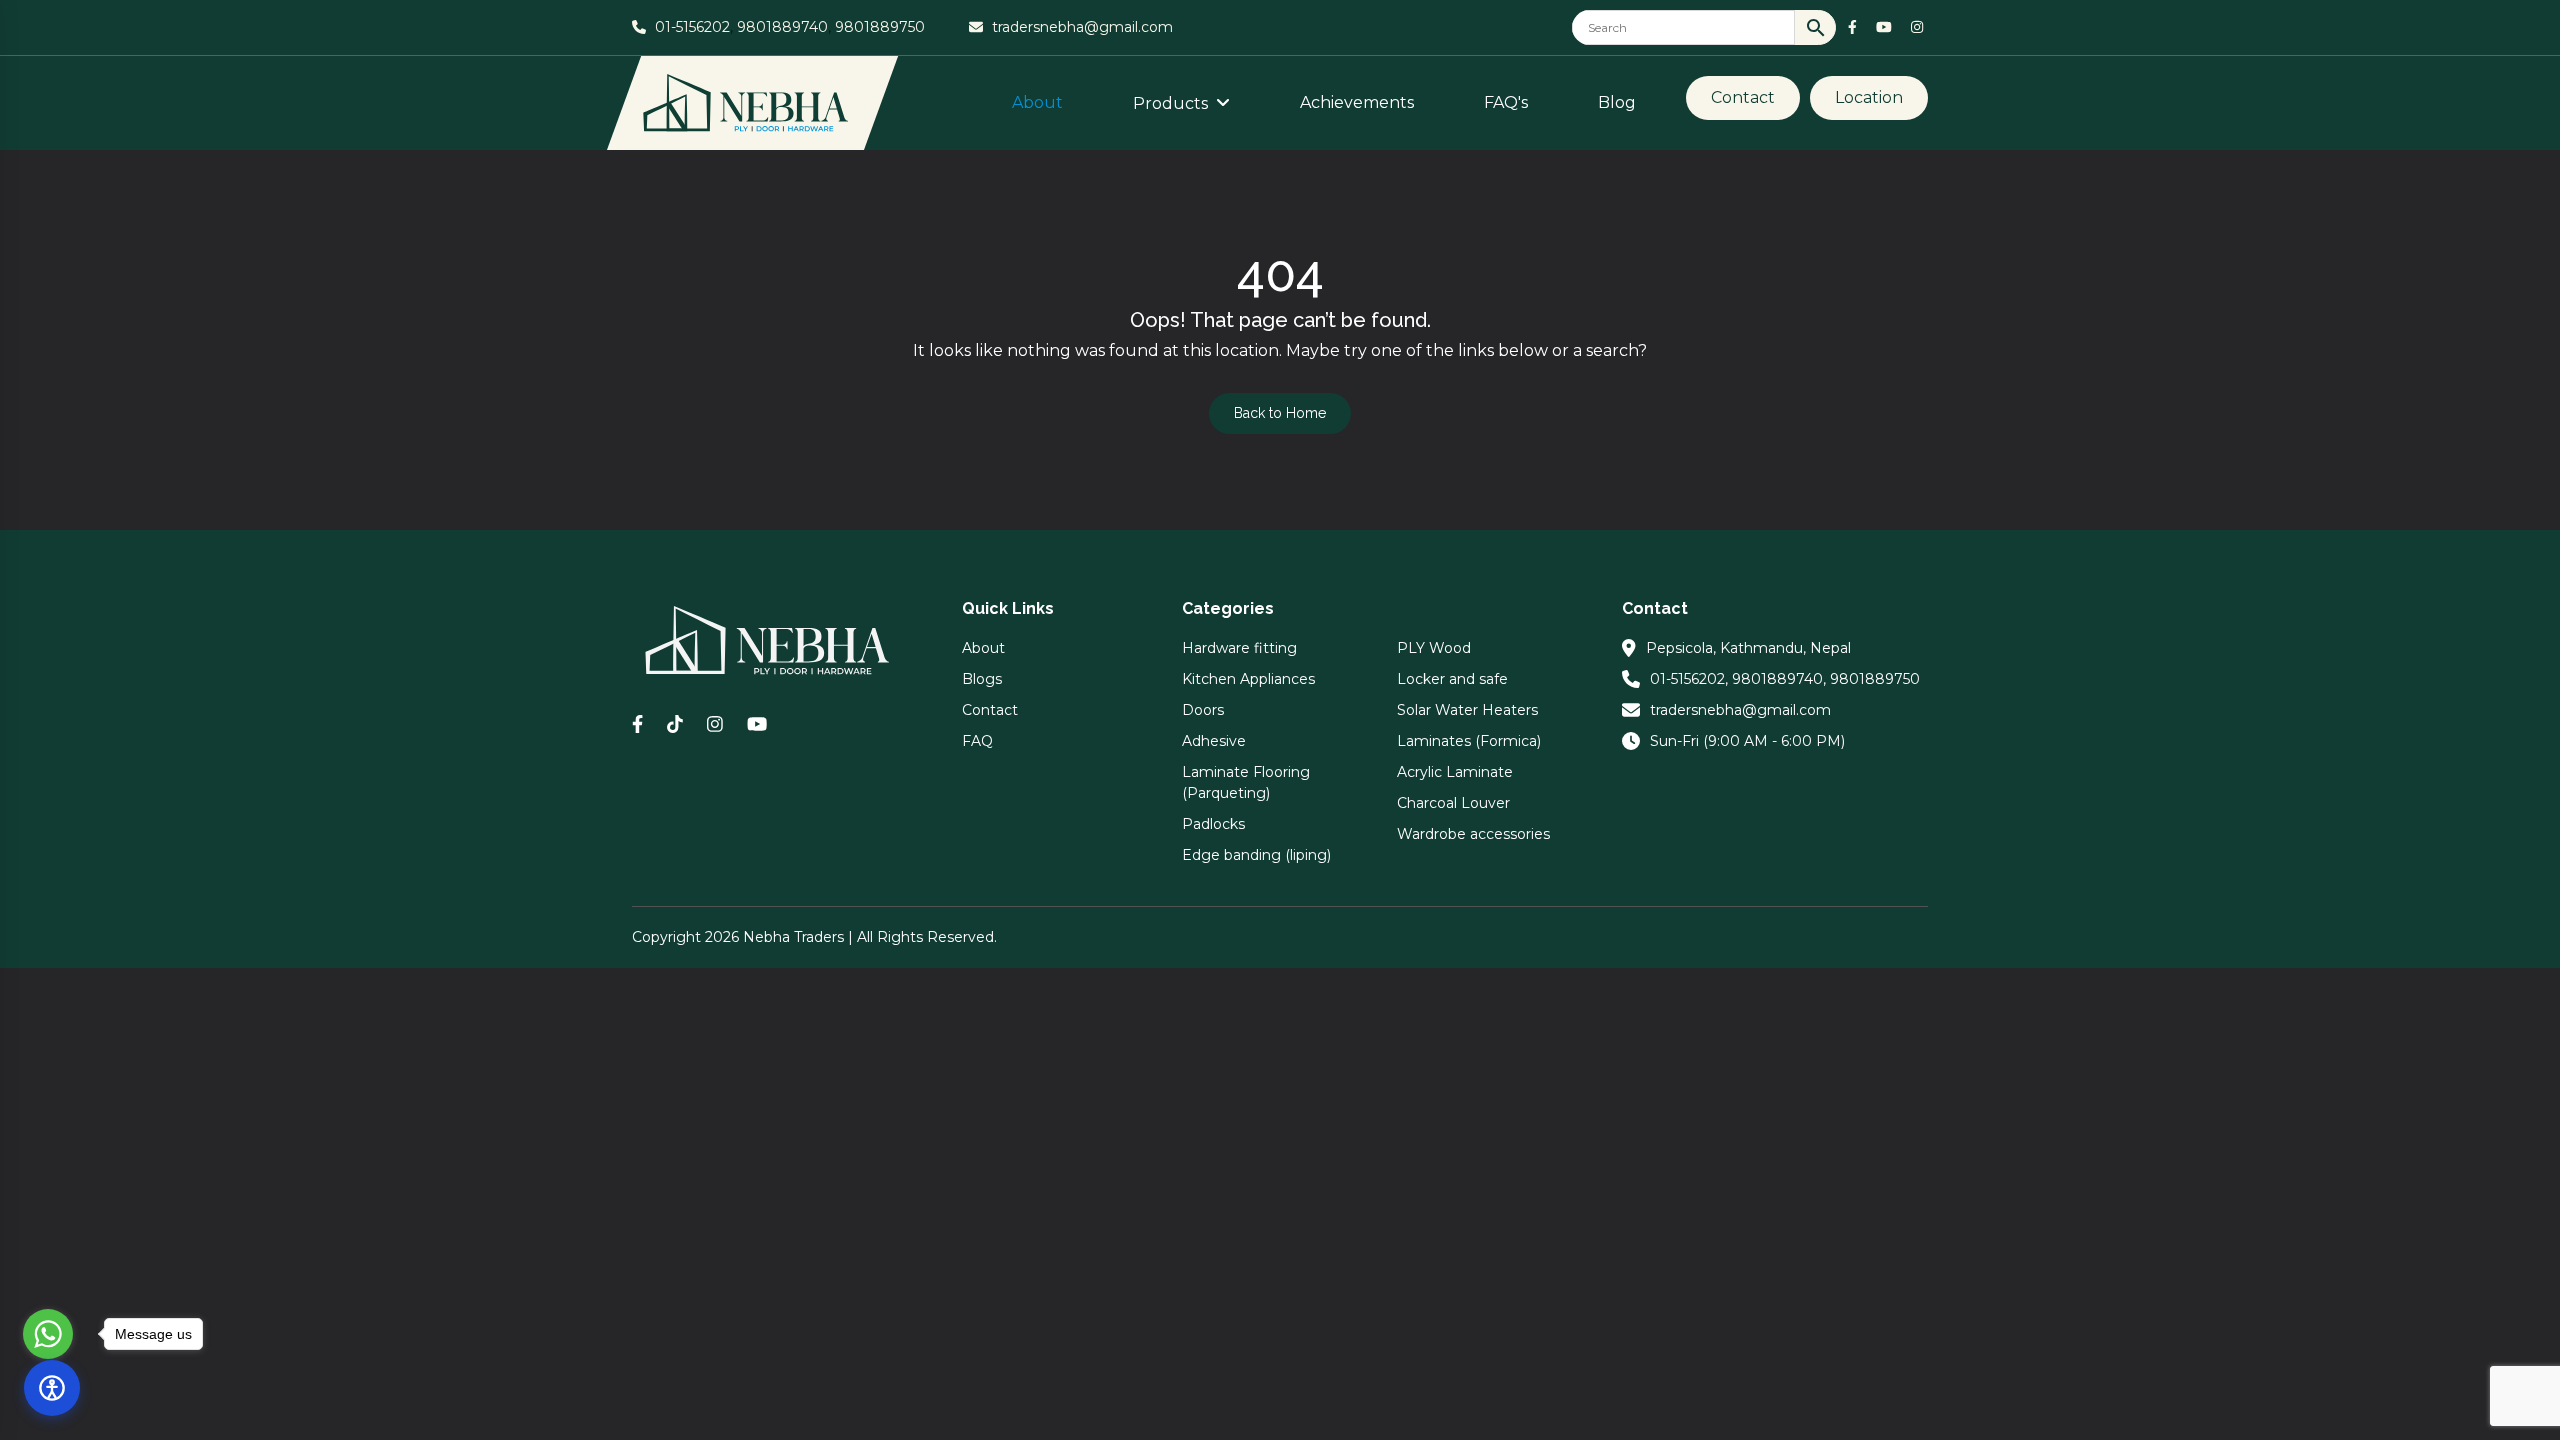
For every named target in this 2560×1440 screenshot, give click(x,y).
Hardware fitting (1239, 648)
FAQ (977, 741)
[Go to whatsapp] (48, 1334)
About (1037, 102)
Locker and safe (1452, 679)
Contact (1743, 97)
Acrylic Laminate (1455, 772)
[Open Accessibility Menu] (52, 1388)
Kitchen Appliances (1248, 679)
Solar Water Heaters (1467, 710)
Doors (1203, 710)
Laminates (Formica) (1469, 741)
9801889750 (880, 27)
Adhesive (1214, 741)
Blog (1617, 102)
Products (1172, 103)
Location (1869, 97)
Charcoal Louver (1453, 803)
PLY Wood (1434, 648)
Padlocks (1213, 824)
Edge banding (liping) (1256, 855)
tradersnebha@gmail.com (1082, 27)
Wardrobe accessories (1473, 834)
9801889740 (782, 27)
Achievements (1357, 102)
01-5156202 (692, 27)
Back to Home (1280, 413)
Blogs (982, 679)
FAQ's (1506, 102)
